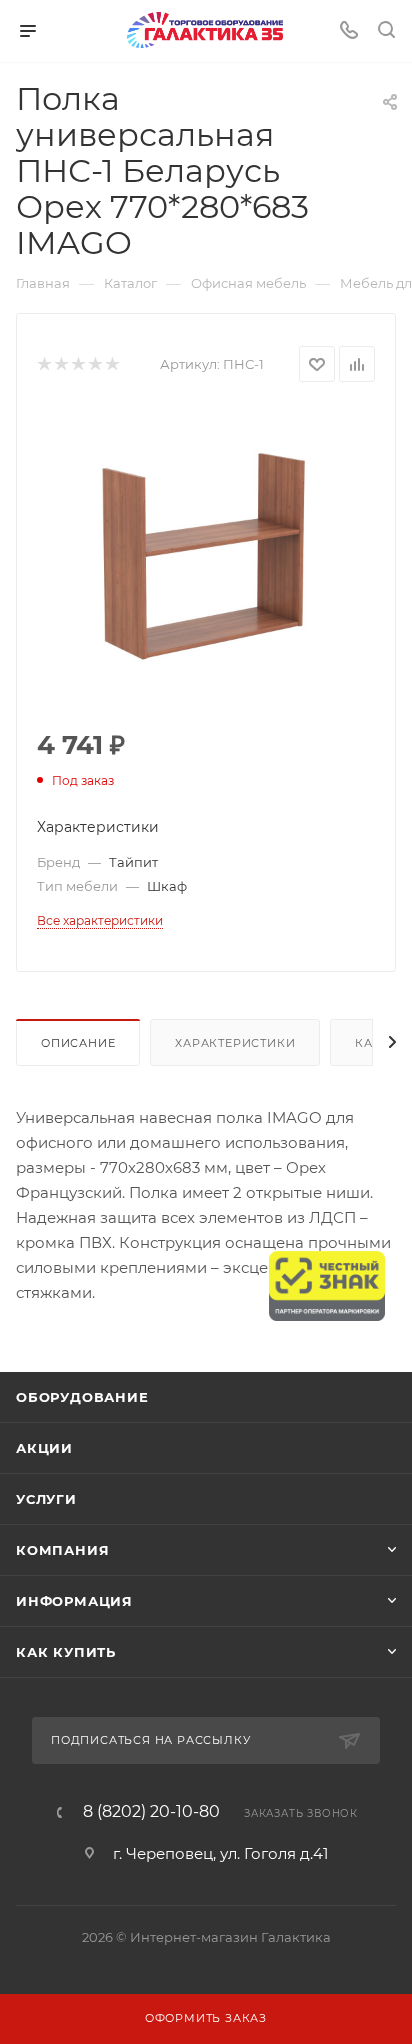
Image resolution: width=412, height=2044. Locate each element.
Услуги (46, 1499)
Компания (62, 1550)
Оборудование (82, 1397)
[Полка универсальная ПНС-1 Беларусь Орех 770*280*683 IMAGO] (206, 557)
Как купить (66, 1652)
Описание (78, 1043)
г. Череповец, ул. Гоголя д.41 (220, 1853)
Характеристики (235, 1043)
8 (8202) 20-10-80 (151, 1812)
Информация (74, 1601)
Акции (44, 1448)
